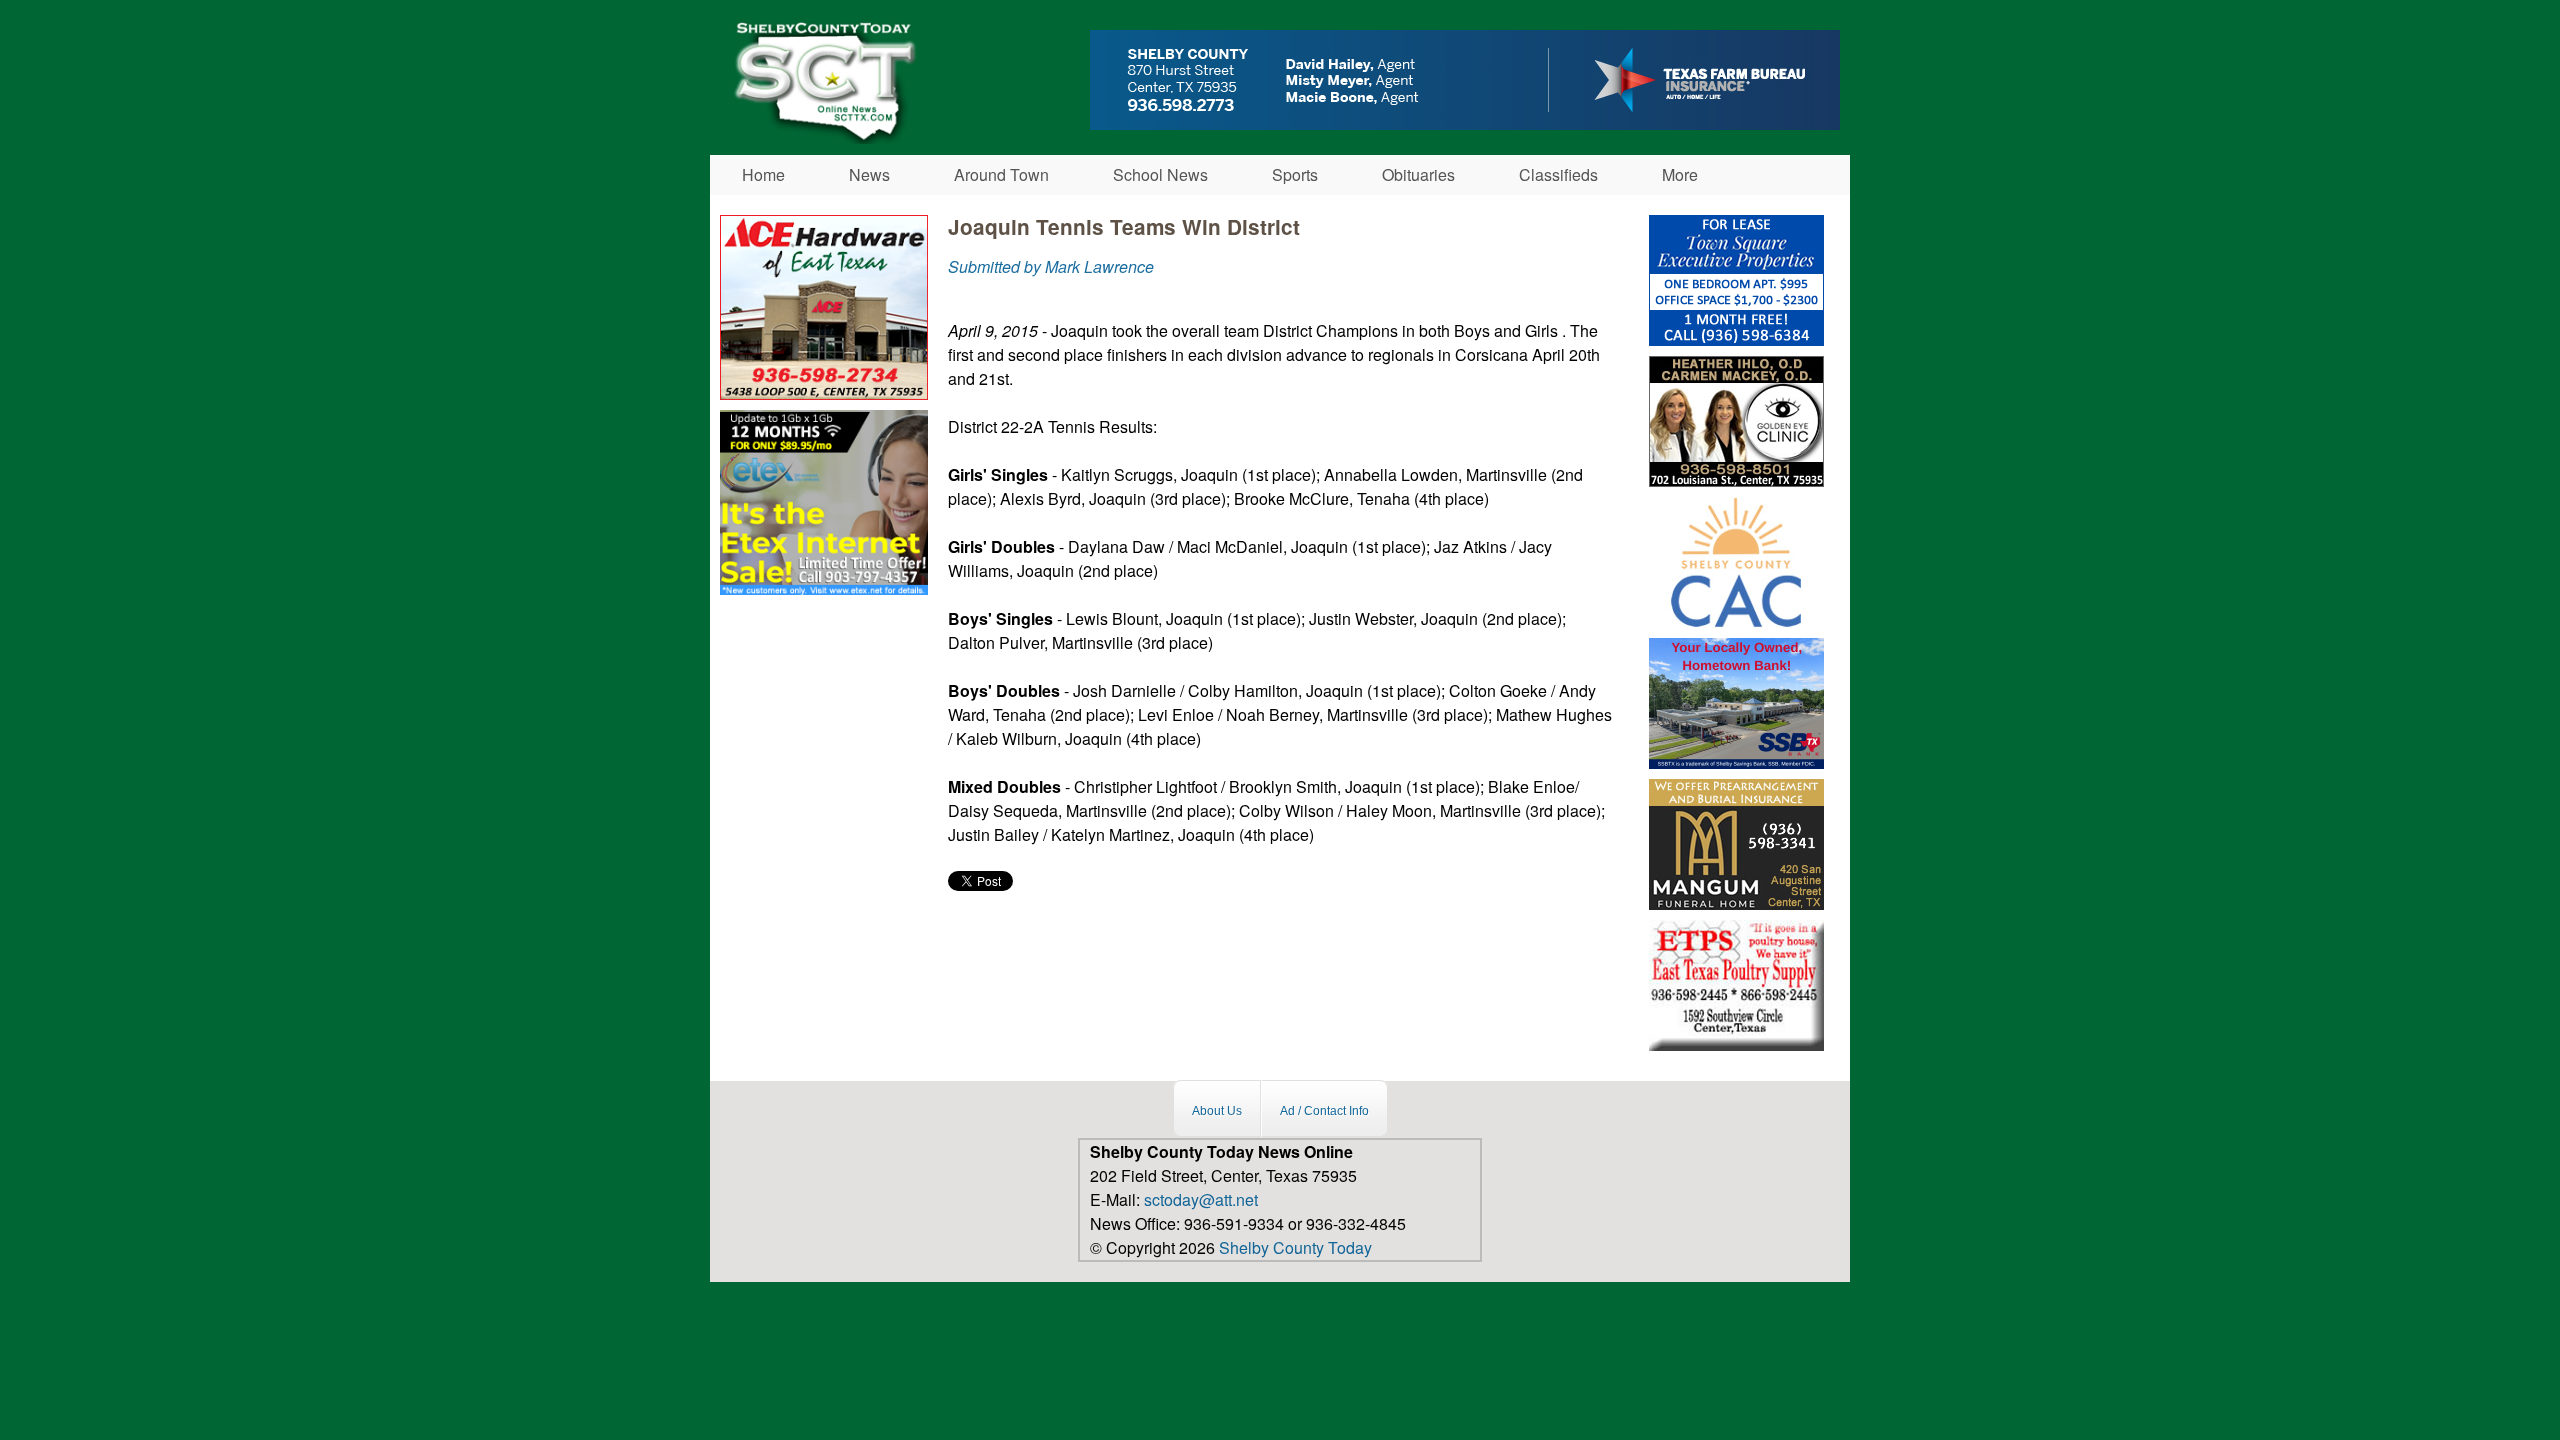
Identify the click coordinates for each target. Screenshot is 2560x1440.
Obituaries (1418, 174)
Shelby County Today (1295, 1247)
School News (1160, 174)
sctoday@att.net (1201, 1199)
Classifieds (1558, 174)
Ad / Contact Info (1324, 1111)
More (1680, 174)
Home (763, 174)
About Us (1217, 1111)
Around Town (1001, 174)
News (869, 174)
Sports (1295, 174)
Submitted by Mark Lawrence (1051, 266)
